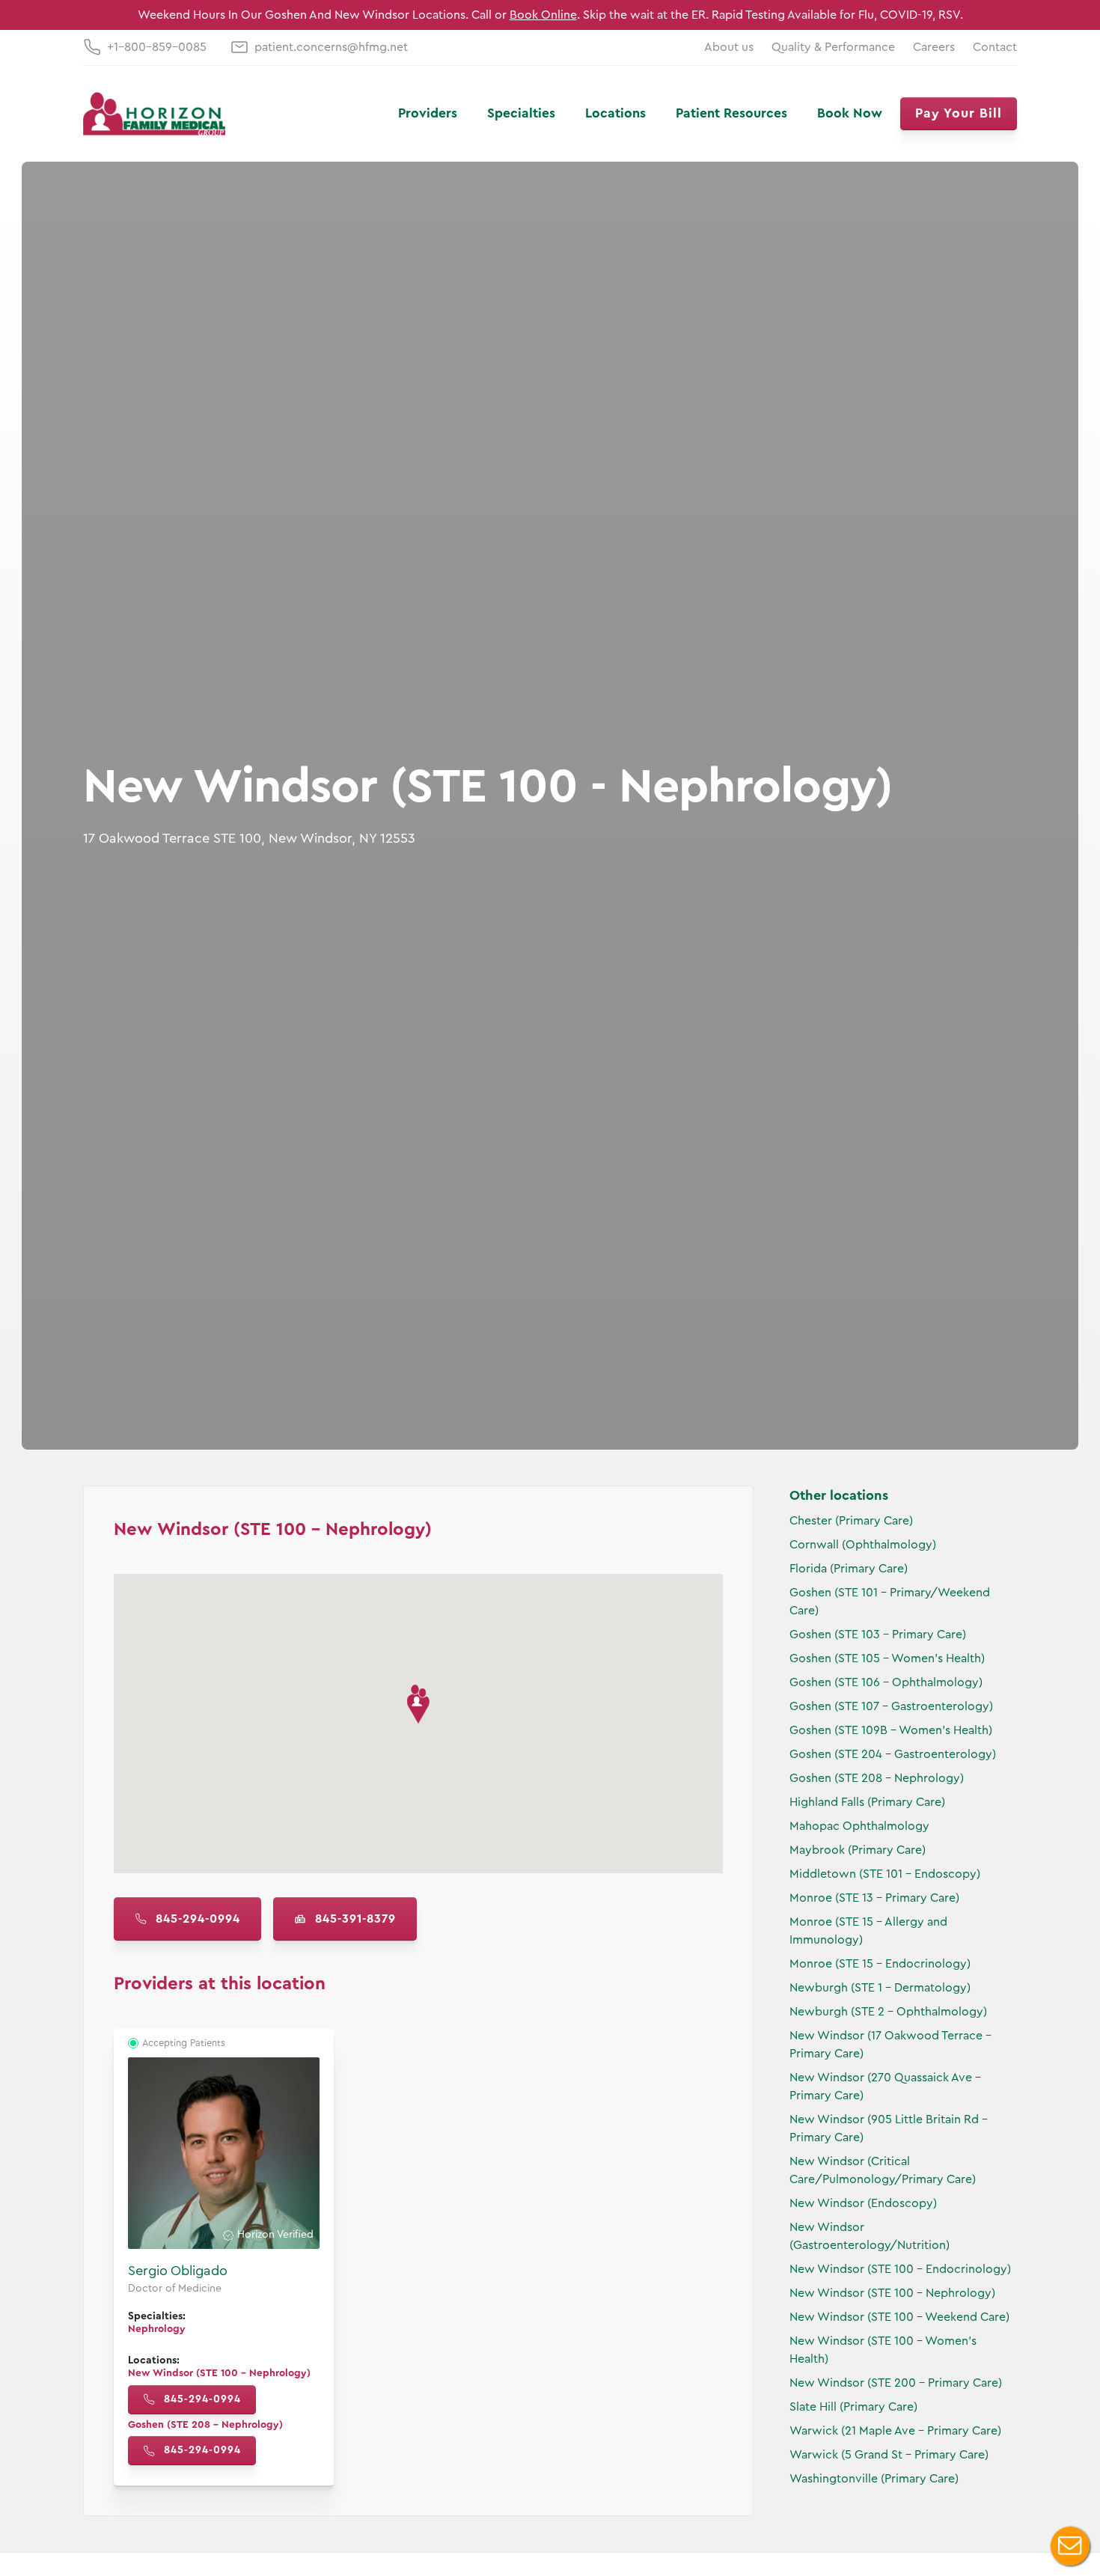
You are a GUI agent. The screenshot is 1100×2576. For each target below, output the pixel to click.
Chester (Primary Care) (851, 1521)
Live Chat (1070, 2546)
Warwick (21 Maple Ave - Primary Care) (895, 2431)
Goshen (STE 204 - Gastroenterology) (893, 1754)
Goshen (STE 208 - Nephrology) (877, 1778)
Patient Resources (731, 113)
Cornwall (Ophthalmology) (863, 1545)
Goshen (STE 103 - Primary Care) (878, 1635)
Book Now (850, 113)
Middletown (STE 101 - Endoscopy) (885, 1874)
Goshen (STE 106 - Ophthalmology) (886, 1682)
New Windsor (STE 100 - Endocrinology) (900, 2269)
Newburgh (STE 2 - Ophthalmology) (888, 2012)
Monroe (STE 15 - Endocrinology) (880, 1964)
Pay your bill (959, 113)
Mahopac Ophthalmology (859, 1826)
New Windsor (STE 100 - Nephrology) (892, 2293)
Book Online (543, 15)
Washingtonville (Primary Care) (874, 2479)
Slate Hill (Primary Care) (853, 2407)
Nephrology (157, 2329)
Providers (428, 113)
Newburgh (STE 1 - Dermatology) (880, 1988)
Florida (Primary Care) (849, 1569)
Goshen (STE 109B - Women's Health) (891, 1730)
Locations (615, 113)
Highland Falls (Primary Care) (867, 1802)
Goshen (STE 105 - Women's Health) (887, 1658)
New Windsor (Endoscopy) (863, 2203)
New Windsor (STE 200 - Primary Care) (896, 2383)
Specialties (521, 113)
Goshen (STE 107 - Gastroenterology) (891, 1706)
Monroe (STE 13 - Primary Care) (874, 1898)
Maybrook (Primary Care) (858, 1850)
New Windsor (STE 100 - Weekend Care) (899, 2317)
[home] (154, 114)
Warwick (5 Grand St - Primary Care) (889, 2455)
